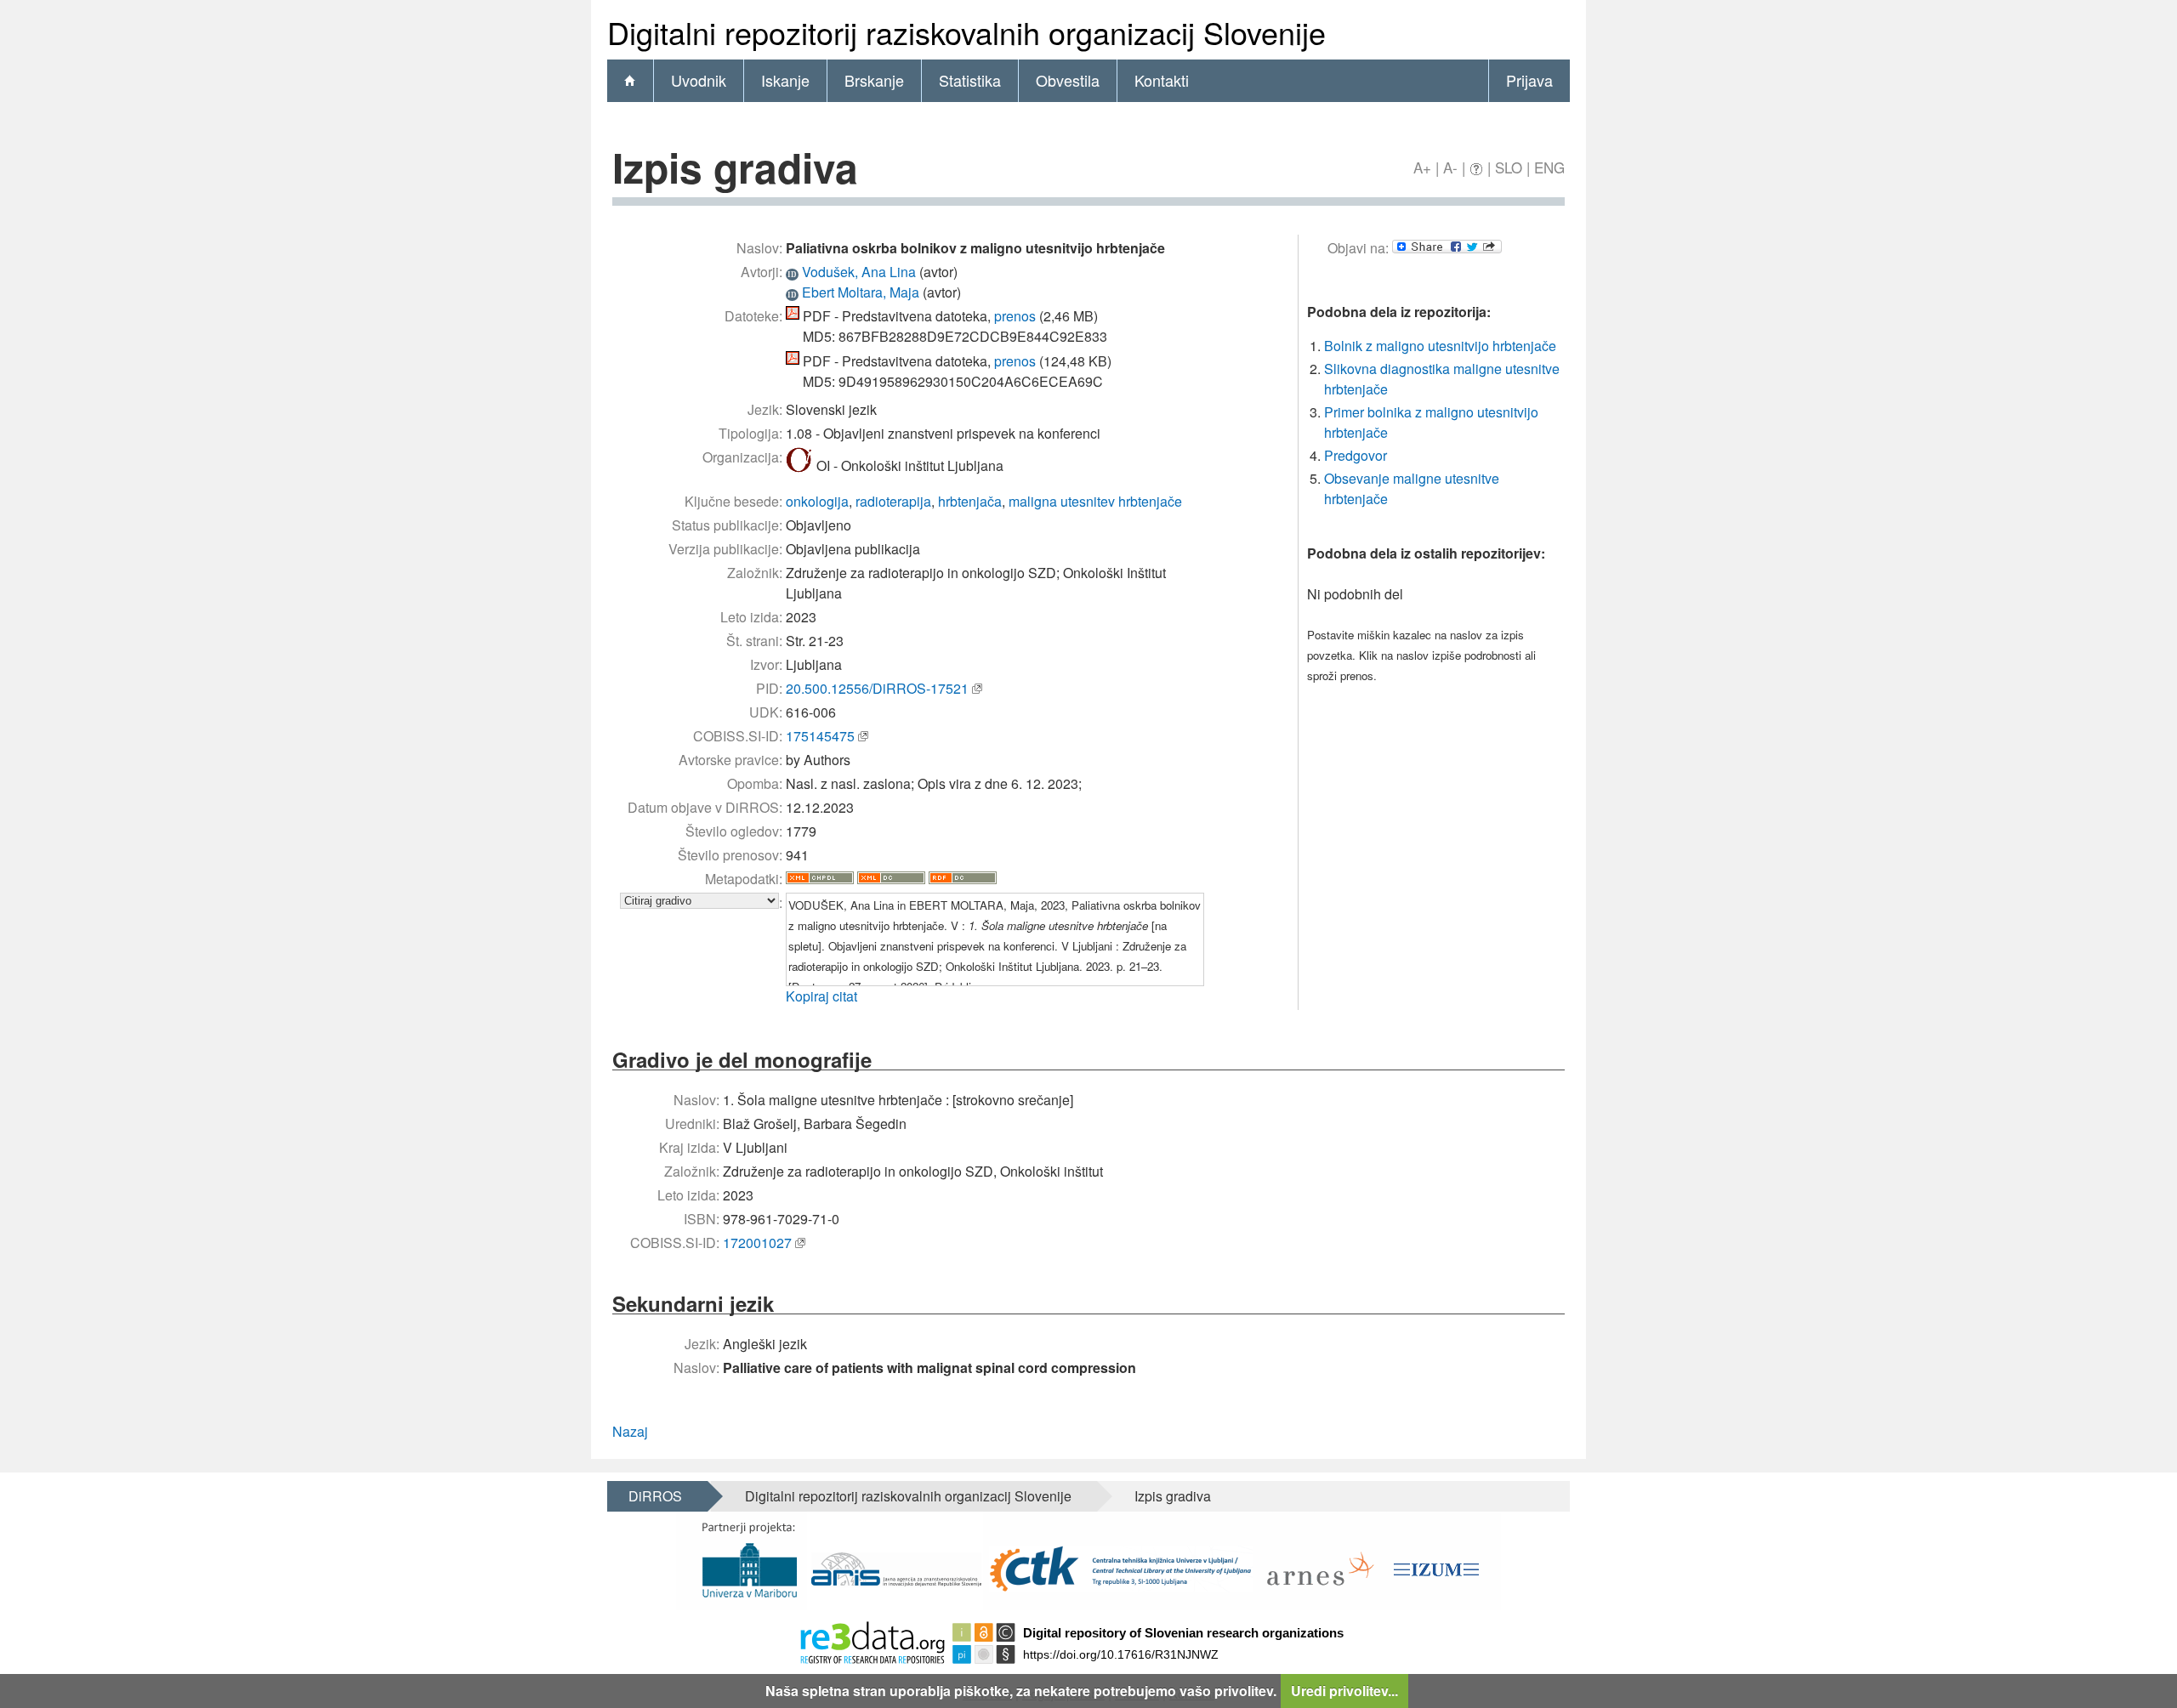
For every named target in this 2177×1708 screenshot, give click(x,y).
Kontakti (1162, 80)
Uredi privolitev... (1344, 1691)
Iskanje (785, 80)
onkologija (817, 501)
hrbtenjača (970, 501)
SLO (1509, 167)
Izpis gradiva (1173, 1496)
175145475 (820, 736)
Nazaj (630, 1431)
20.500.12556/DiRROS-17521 (877, 688)
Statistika (970, 80)
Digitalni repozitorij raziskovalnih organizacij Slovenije (908, 1496)
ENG (1549, 167)
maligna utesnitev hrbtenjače (1095, 501)
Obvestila (1068, 80)
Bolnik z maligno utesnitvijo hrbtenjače (1440, 346)
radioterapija (893, 501)
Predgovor (1356, 455)
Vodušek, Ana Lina (859, 272)
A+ (1422, 167)
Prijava (1529, 80)
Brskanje (874, 80)
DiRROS (655, 1496)
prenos (1015, 316)
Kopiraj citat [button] (821, 996)
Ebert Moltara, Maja (861, 292)
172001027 (757, 1243)
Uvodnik (699, 80)
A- (1450, 167)
